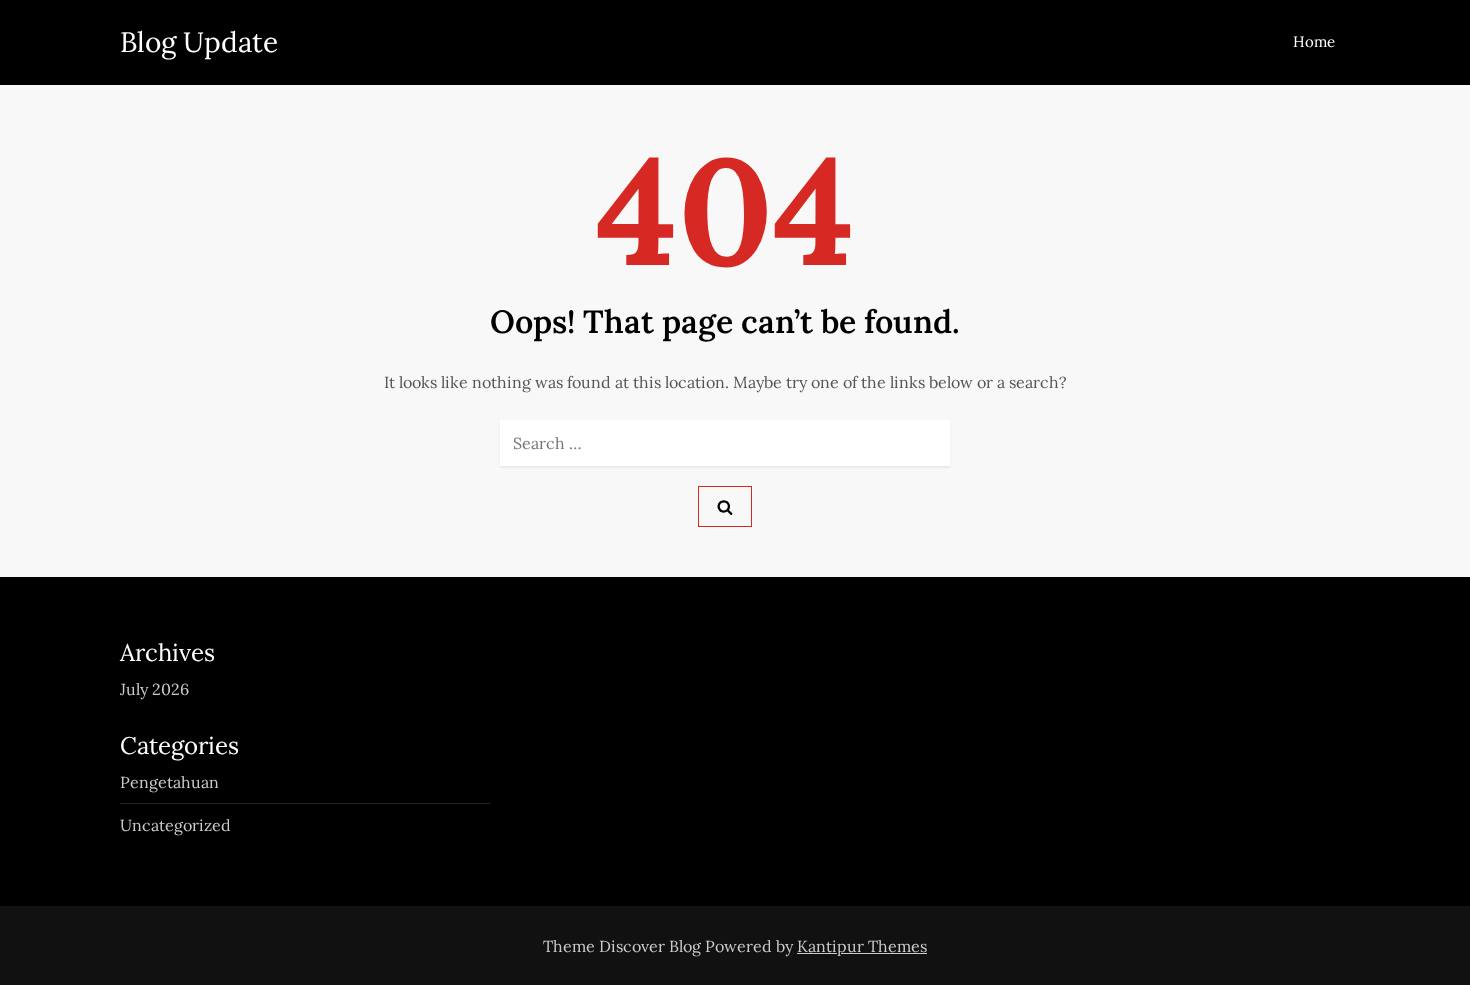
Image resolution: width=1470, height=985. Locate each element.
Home (1314, 41)
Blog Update (199, 42)
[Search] (725, 506)
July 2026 (154, 689)
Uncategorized (175, 825)
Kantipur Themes (862, 946)
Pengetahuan (169, 782)
